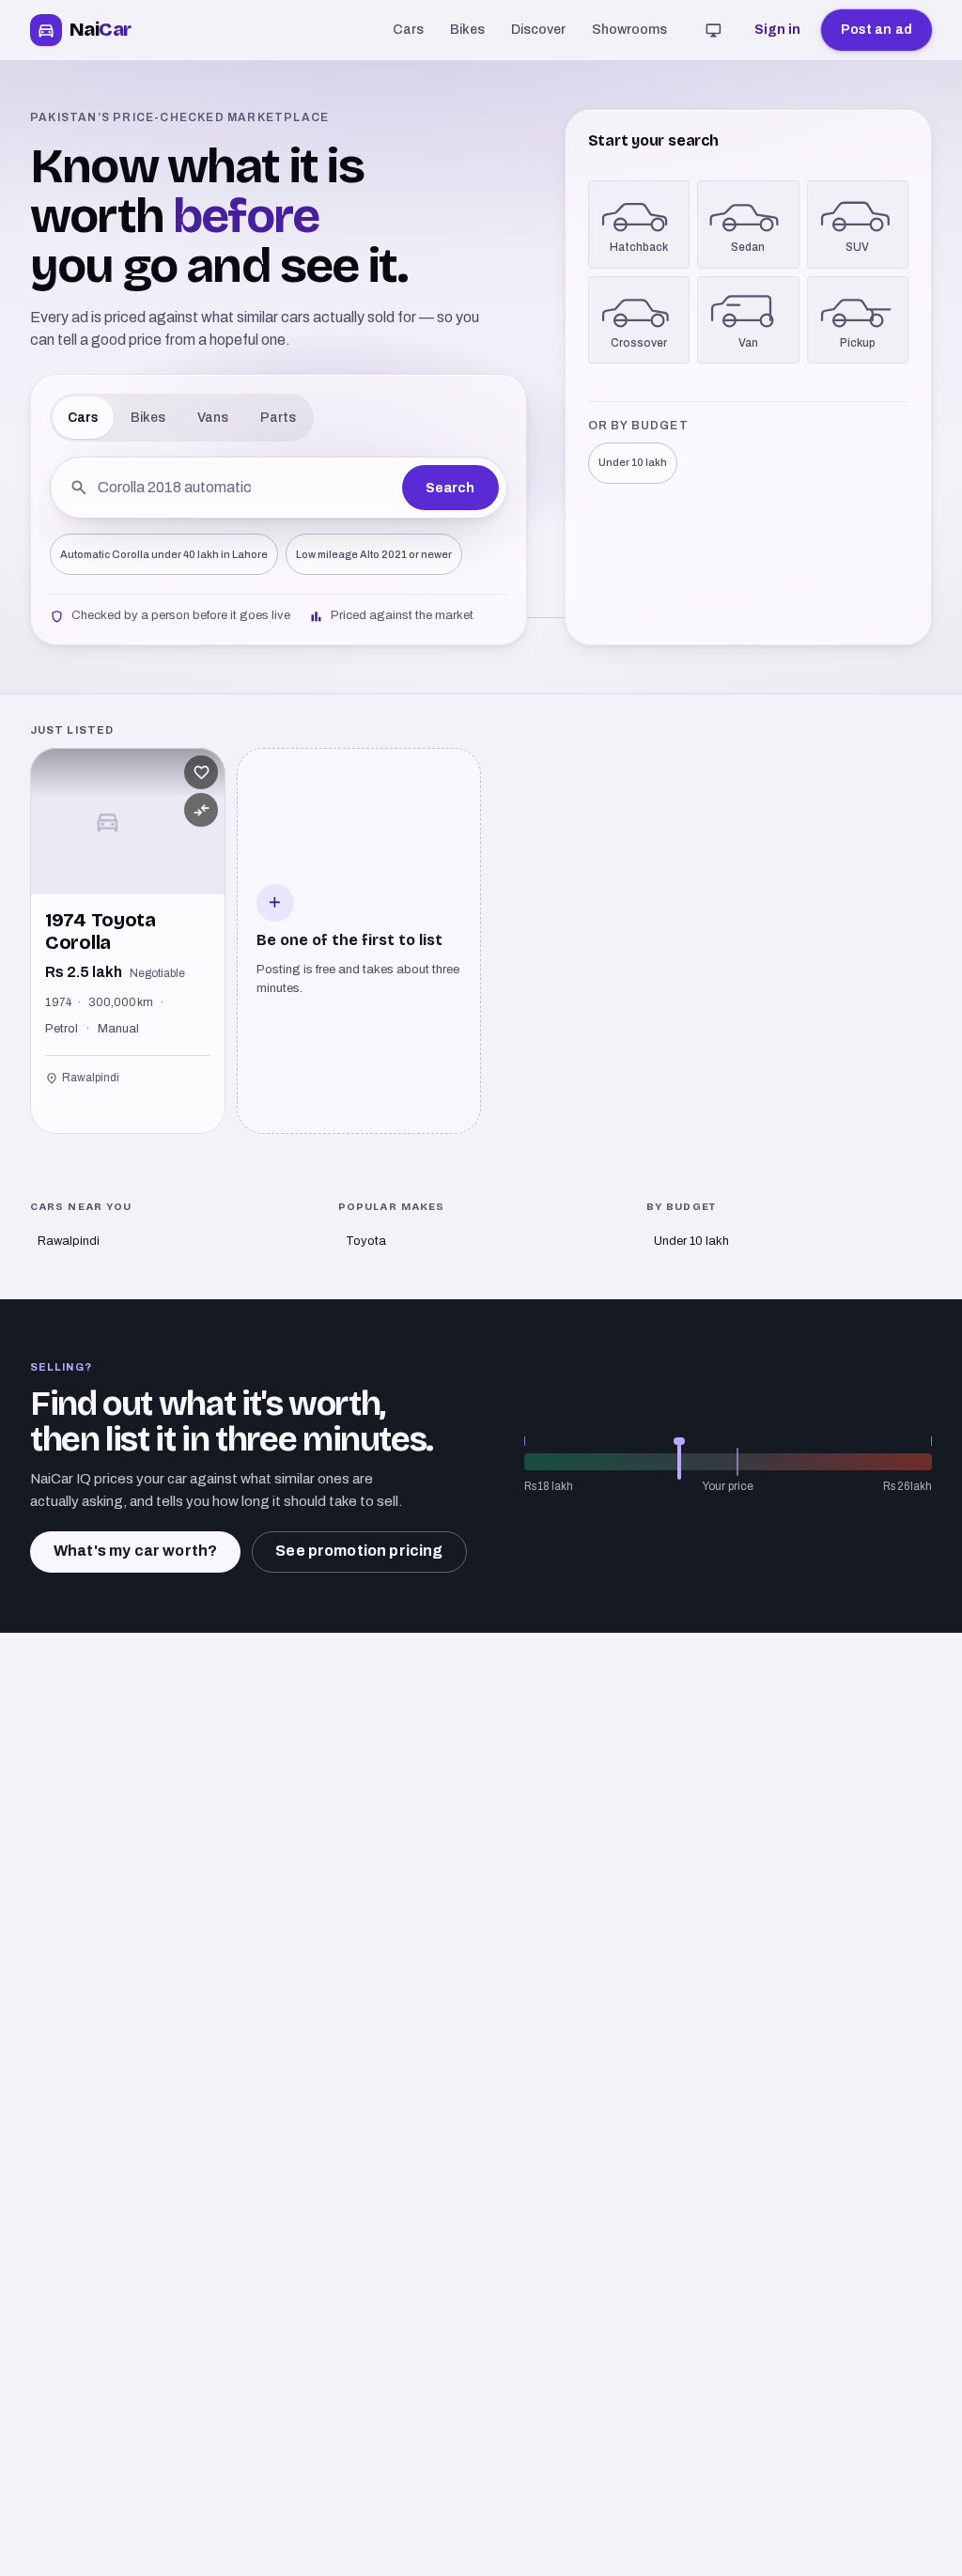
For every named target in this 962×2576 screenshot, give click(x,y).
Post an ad (877, 30)
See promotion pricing (359, 1551)
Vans (213, 418)
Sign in (778, 30)
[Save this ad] (201, 772)
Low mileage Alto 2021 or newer (374, 554)
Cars (408, 30)
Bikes (467, 30)
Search (450, 488)
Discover (538, 30)
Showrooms (629, 30)
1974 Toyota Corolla (101, 931)
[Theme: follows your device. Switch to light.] (714, 30)
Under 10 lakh (633, 462)
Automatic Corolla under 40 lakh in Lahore (164, 554)
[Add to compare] (201, 810)
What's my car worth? (135, 1551)
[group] (481, 941)
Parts (278, 418)
